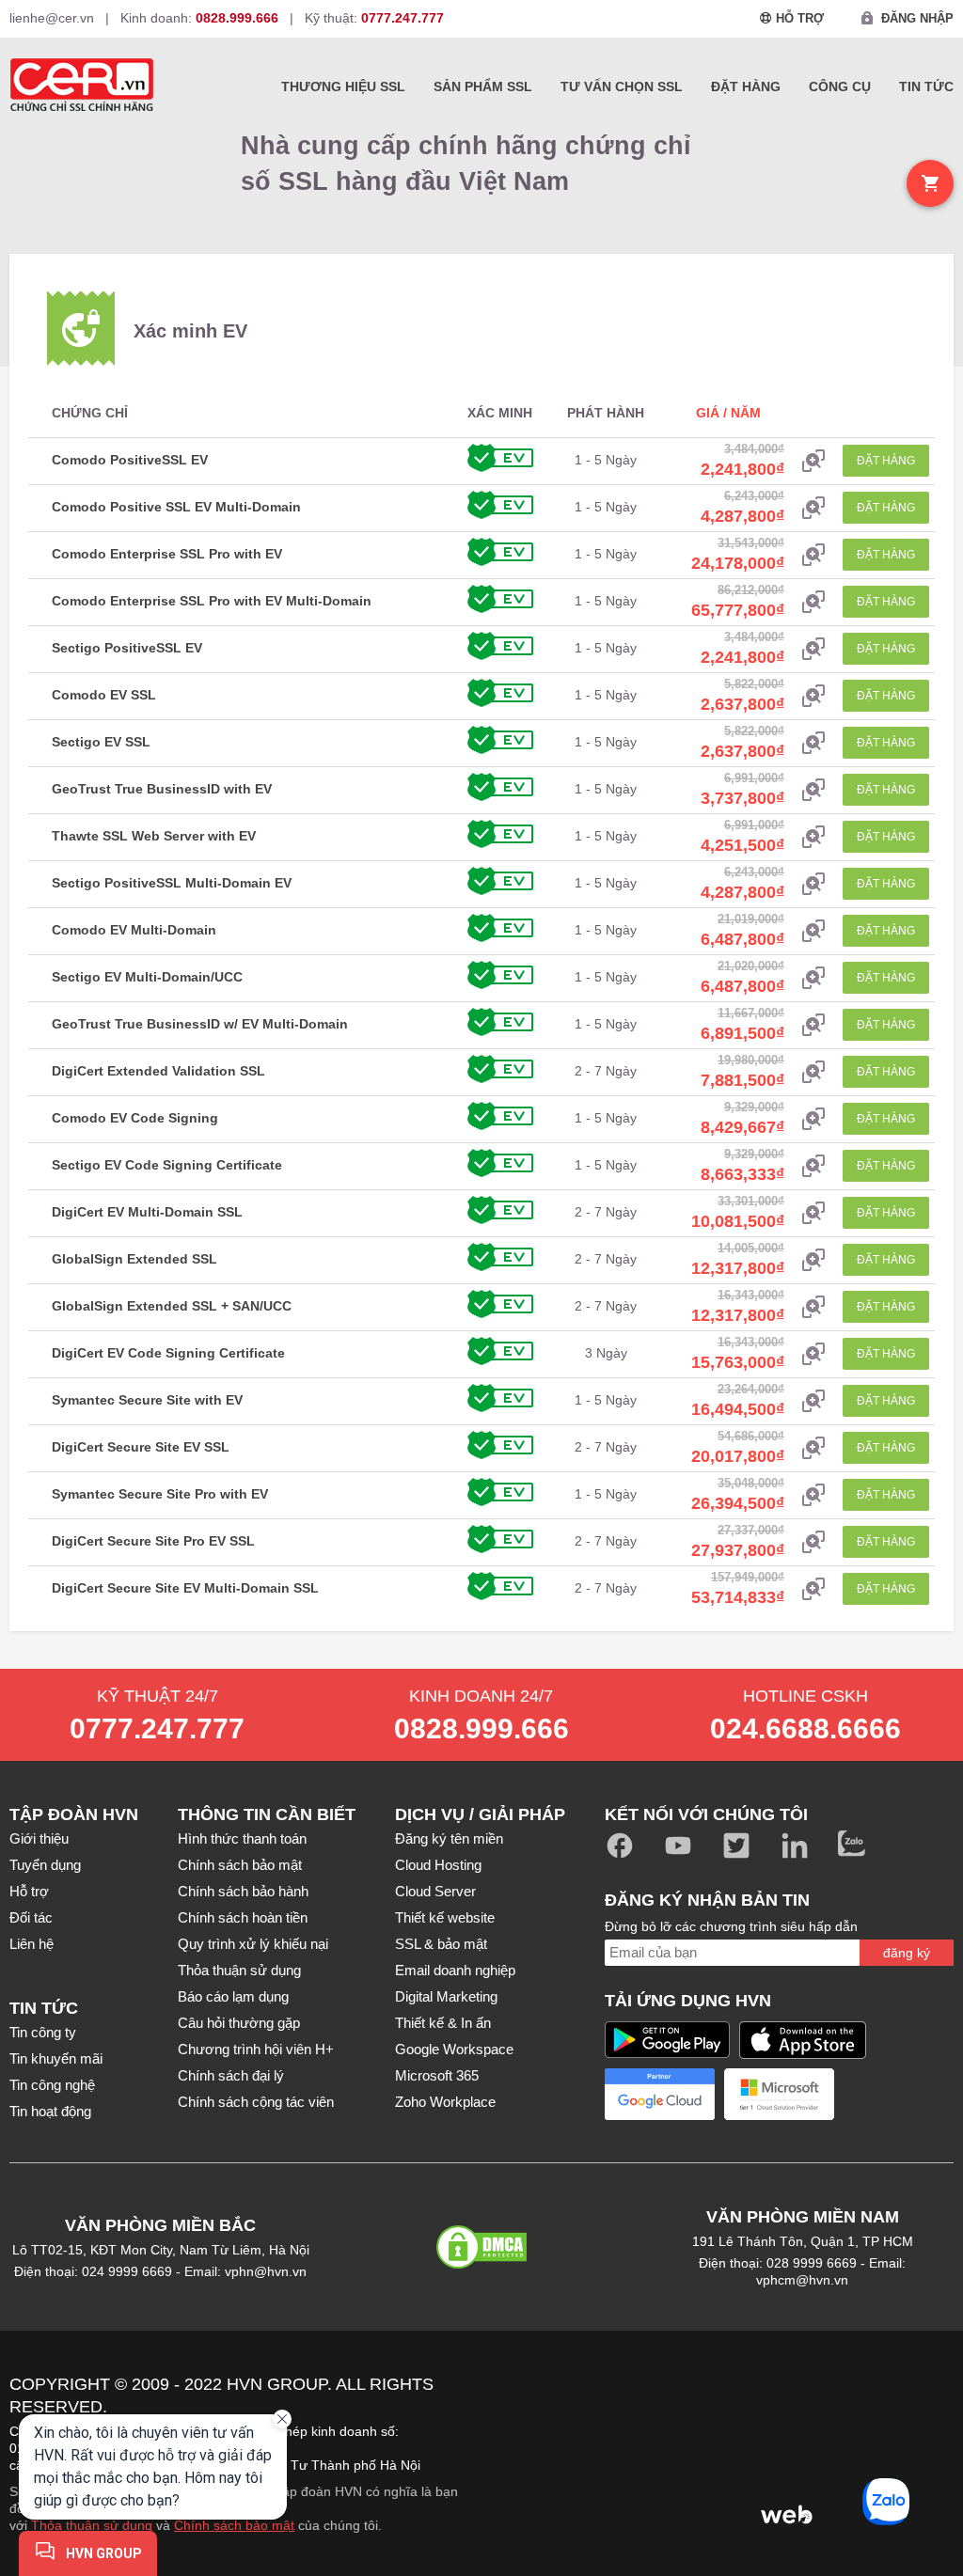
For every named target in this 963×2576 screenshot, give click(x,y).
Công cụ (840, 86)
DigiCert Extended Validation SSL (158, 1071)
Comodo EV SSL (104, 695)
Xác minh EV (190, 331)
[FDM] (620, 2459)
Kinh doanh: (199, 18)
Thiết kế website (445, 1917)
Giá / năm (728, 413)
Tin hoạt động (50, 2111)
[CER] (620, 2404)
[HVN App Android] (667, 2040)
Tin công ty (43, 2032)
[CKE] (703, 2404)
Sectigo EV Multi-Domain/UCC (147, 977)
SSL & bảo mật (441, 1944)
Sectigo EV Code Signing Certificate (167, 1165)
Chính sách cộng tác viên (256, 2102)
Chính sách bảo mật (240, 1865)
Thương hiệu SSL (343, 86)
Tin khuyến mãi (56, 2058)
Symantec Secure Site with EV (147, 1400)
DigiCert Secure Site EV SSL (141, 1447)
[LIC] (870, 2459)
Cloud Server (435, 1891)
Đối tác (31, 1917)
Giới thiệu (39, 1838)
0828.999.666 (481, 1728)
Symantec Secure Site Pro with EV (160, 1494)
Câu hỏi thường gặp (239, 2023)
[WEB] (786, 2513)
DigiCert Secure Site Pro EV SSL (153, 1541)
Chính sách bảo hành (243, 1891)
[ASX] (537, 2404)
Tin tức (926, 86)
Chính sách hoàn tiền (243, 1917)
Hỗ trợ (29, 1891)
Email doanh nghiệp (455, 1970)
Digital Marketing (446, 1996)
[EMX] (870, 2404)
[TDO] (620, 2513)
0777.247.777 (157, 1728)
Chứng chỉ (90, 413)
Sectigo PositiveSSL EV (127, 648)
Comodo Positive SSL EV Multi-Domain (176, 507)
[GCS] (703, 2459)
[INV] (786, 2459)
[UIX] (703, 2513)
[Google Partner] (660, 2094)
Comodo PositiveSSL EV (130, 460)
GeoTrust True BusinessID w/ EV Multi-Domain (200, 1024)
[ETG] (537, 2459)
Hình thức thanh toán (242, 1838)
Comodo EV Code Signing (135, 1118)
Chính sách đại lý (231, 2075)
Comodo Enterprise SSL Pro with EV (167, 554)
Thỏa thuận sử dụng (239, 1970)
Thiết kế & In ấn (443, 2023)
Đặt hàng (746, 86)
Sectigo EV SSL (101, 742)
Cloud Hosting (438, 1865)
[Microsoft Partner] (779, 2094)
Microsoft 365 (437, 2075)
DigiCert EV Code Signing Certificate (168, 1353)
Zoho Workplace (445, 2102)
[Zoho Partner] (899, 2094)
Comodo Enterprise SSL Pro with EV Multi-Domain (212, 601)
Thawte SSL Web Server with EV (154, 836)
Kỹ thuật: (374, 18)
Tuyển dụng (45, 1865)
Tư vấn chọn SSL (622, 86)
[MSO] (537, 2513)
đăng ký (907, 1953)
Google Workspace (454, 2049)
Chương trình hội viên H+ (256, 2049)
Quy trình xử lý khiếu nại (253, 1944)
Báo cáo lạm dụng (233, 1996)
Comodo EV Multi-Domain (134, 930)
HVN (245, 2384)
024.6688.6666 (805, 1728)
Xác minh (500, 413)
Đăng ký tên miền (449, 1838)
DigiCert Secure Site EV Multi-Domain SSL (185, 1588)
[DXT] (786, 2404)
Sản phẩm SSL (483, 86)
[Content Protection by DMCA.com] (481, 2261)
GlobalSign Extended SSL (134, 1259)
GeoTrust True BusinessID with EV (162, 789)
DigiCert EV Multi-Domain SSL (147, 1212)
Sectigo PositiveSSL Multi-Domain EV (172, 883)
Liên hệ (32, 1944)
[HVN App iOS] (803, 2040)
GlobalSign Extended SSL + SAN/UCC (172, 1306)
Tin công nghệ (52, 2085)
